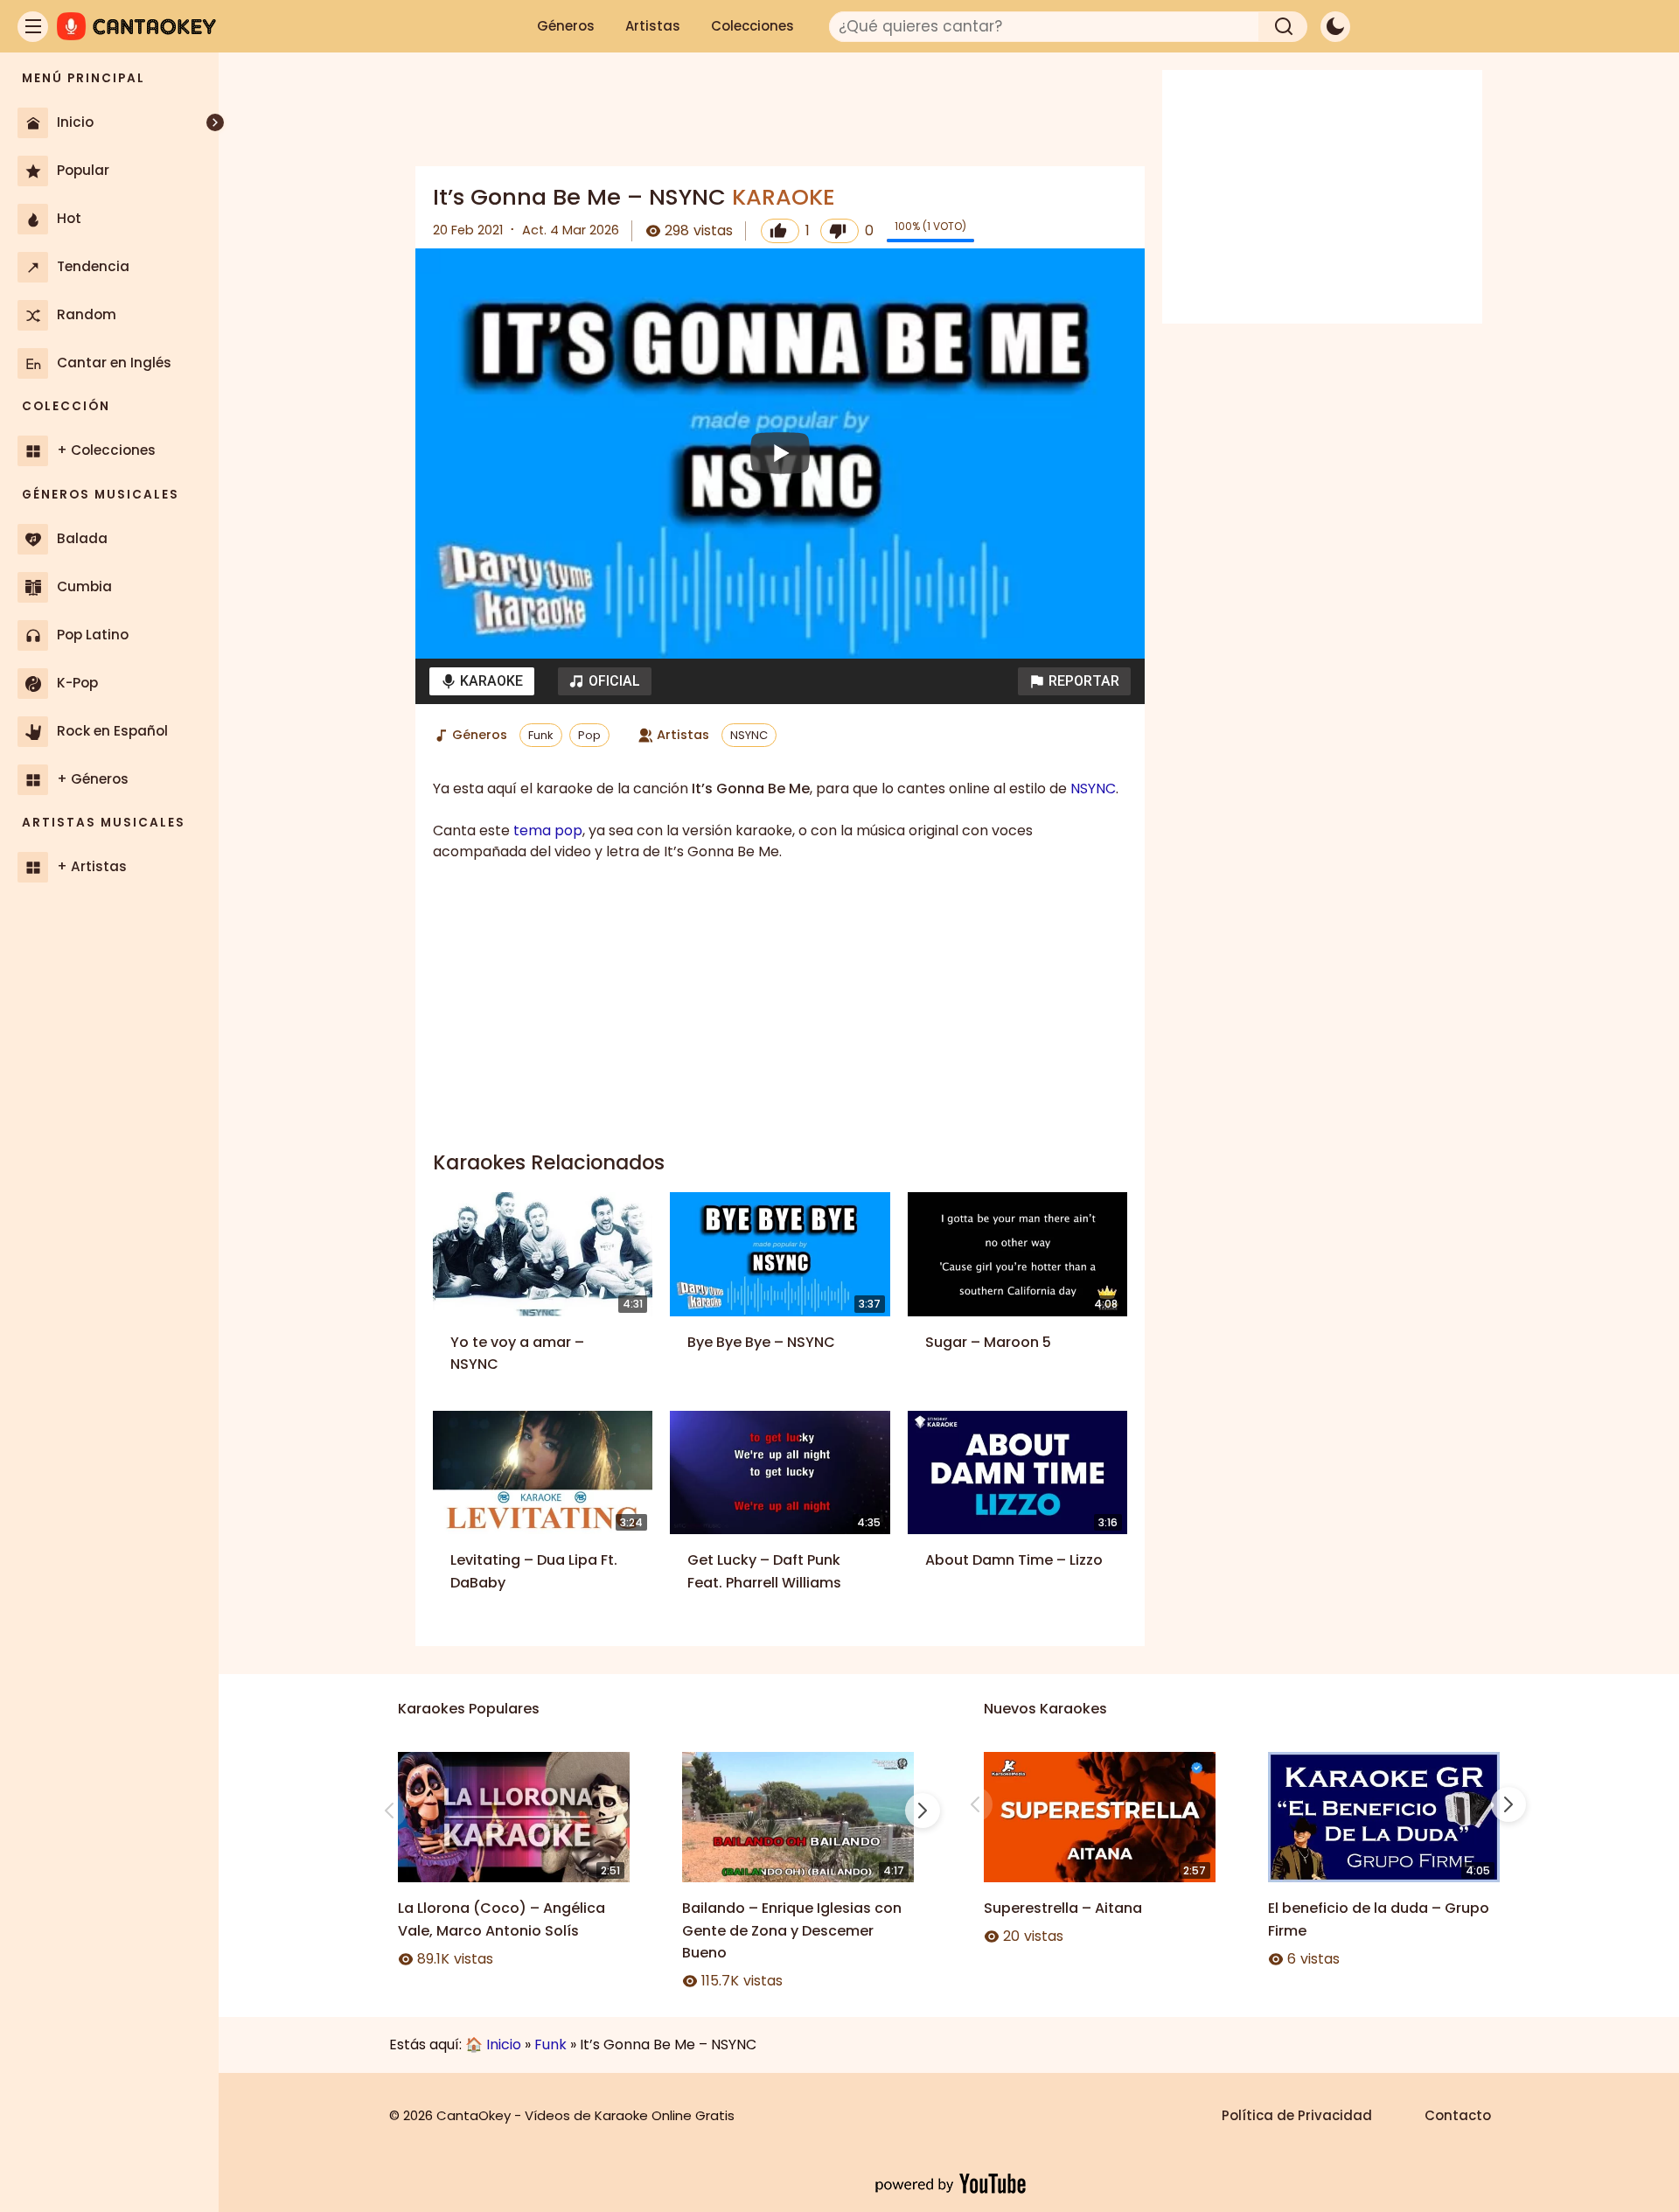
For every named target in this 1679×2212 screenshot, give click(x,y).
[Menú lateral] (33, 27)
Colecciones (752, 26)
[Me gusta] (780, 231)
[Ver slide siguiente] (923, 1811)
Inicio (504, 2045)
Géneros (566, 26)
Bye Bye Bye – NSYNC (761, 1342)
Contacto (1458, 2115)
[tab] (482, 681)
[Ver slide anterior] (389, 1811)
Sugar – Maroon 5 (988, 1342)
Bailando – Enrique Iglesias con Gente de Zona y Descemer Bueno (792, 1930)
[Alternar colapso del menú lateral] (215, 122)
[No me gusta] (839, 231)
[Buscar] (1283, 27)
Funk (541, 735)
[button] (1074, 681)
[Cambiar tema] (1335, 27)
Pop (589, 735)
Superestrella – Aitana (1063, 1908)
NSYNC (749, 735)
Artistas (653, 26)
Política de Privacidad (1297, 2115)
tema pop (548, 830)
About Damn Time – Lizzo (1014, 1560)
